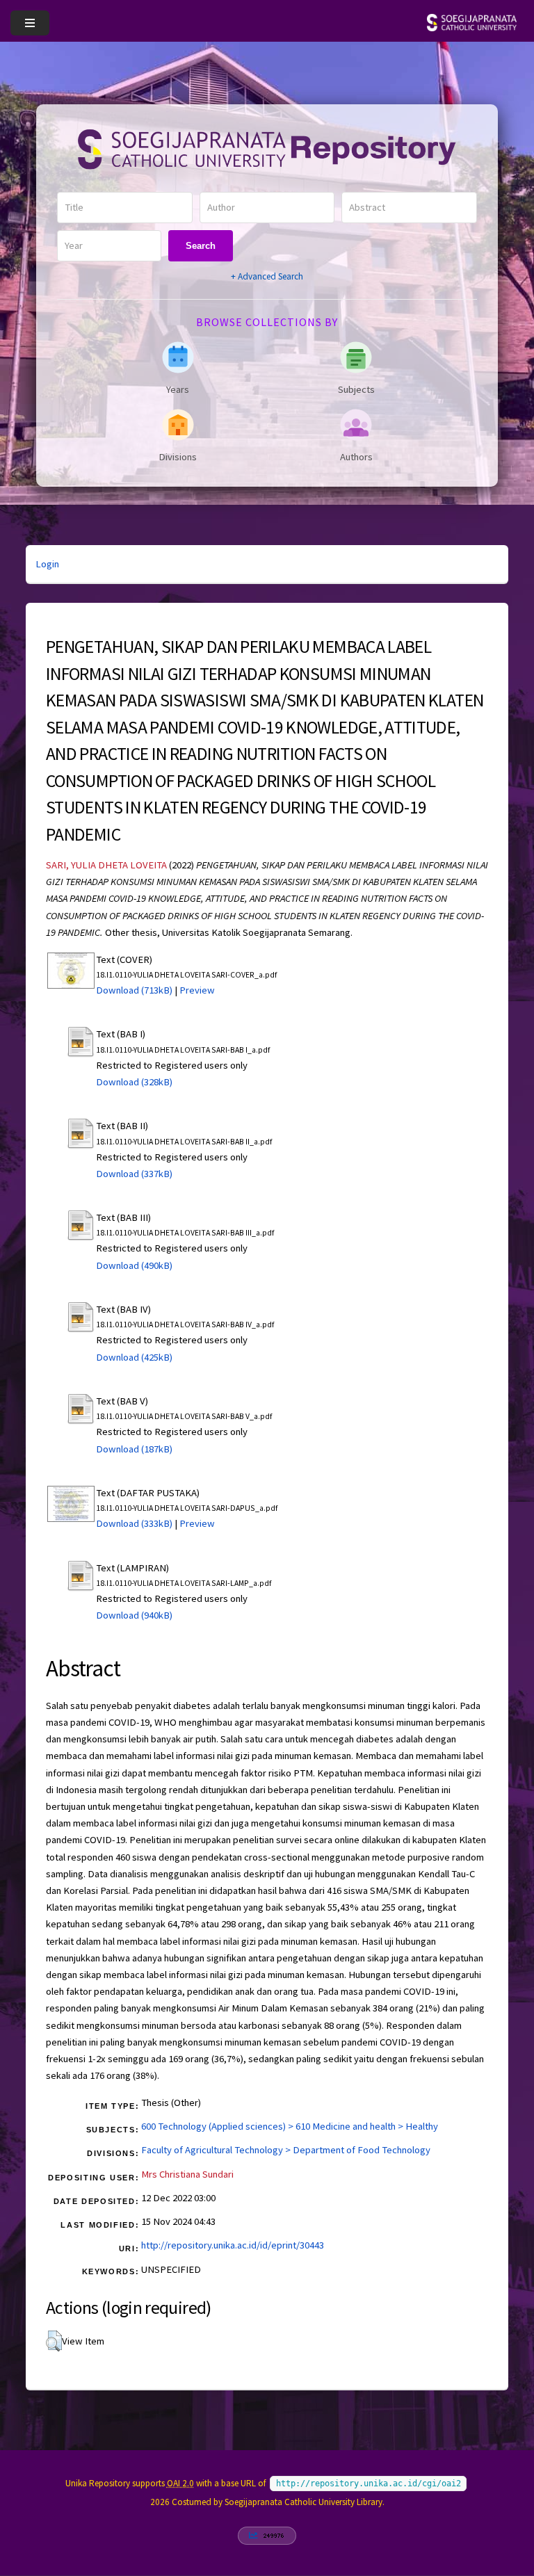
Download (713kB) (134, 990)
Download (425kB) (134, 1357)
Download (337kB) (134, 1174)
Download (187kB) (134, 1449)
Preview (197, 990)
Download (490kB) (134, 1265)
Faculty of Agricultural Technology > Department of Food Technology (286, 2150)
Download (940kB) (134, 1615)
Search (201, 246)
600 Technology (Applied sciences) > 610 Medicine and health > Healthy (290, 2126)
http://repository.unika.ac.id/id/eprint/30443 (233, 2245)
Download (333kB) (134, 1523)
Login (47, 564)
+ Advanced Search (267, 276)
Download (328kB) (134, 1082)
